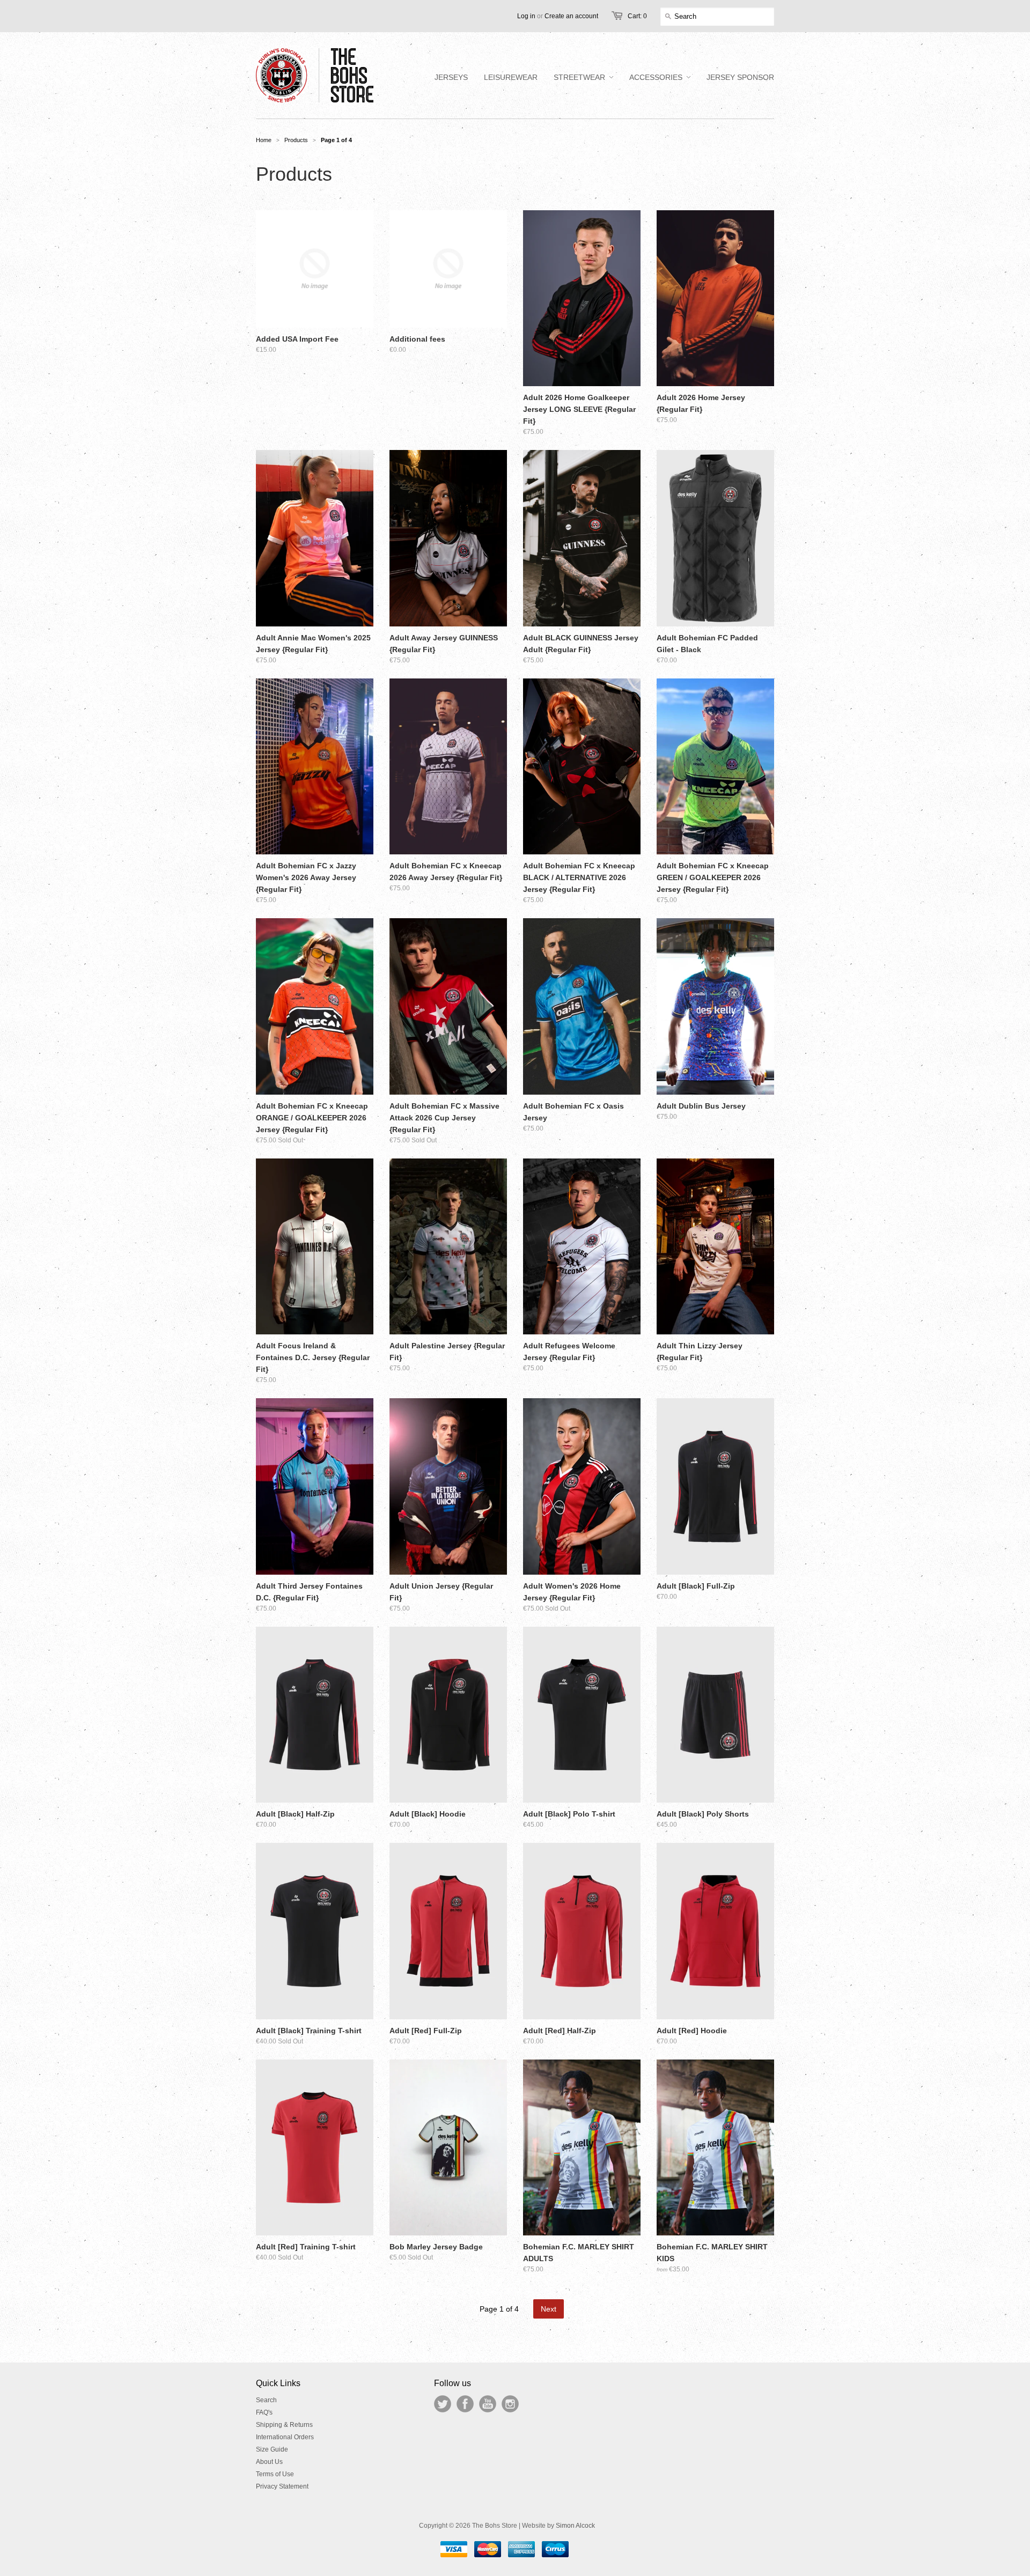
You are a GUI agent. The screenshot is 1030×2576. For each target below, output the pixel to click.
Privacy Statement (282, 2486)
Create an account (571, 16)
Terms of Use (275, 2474)
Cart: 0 (637, 16)
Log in (526, 16)
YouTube (488, 2404)
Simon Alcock (575, 2526)
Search (266, 2400)
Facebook (465, 2404)
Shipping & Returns (284, 2425)
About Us (269, 2462)
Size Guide (272, 2449)
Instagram (510, 2404)
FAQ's (264, 2412)
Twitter (443, 2404)
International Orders (285, 2437)
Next (549, 2309)
